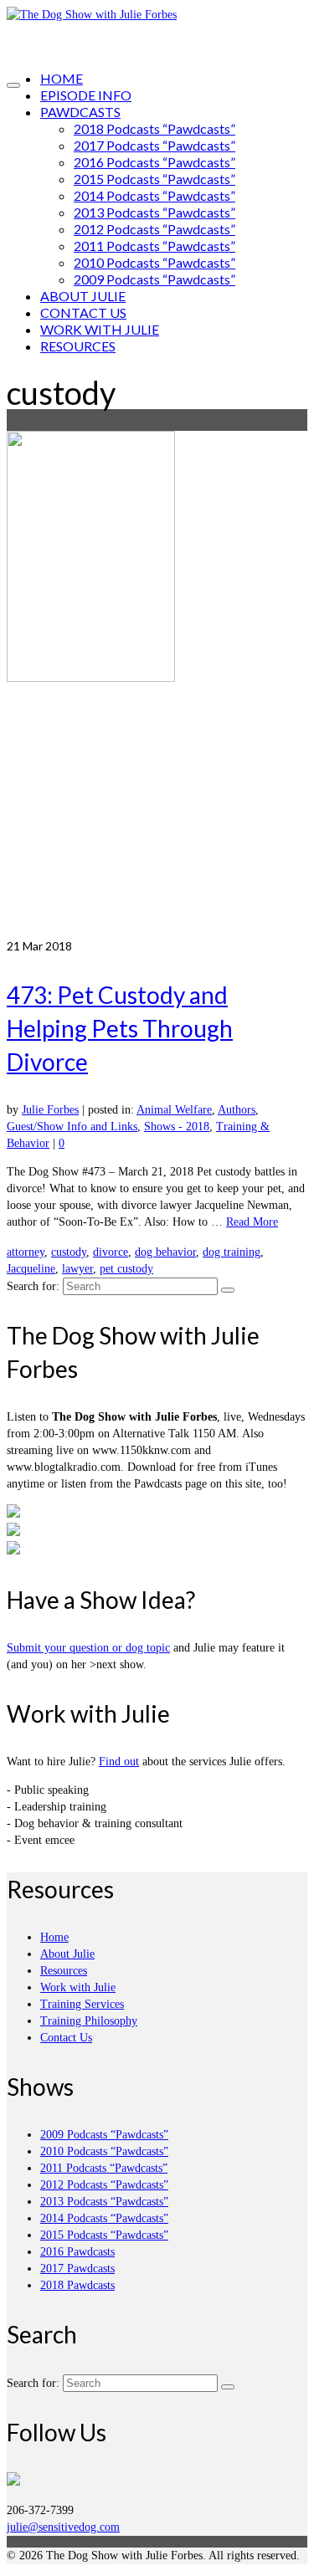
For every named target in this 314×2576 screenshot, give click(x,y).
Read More (252, 1222)
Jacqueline (31, 1269)
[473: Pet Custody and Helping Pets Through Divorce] (157, 684)
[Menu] (13, 85)
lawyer (77, 1269)
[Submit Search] (228, 1290)
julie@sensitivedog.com (63, 2527)
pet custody (126, 1269)
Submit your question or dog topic (88, 1648)
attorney (26, 1252)
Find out (119, 1762)
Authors (237, 1110)
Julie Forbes (50, 1110)
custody (69, 1252)
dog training (232, 1252)
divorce (111, 1252)
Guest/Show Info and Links (72, 1127)
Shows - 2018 (177, 1127)
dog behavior (165, 1252)
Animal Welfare (174, 1110)
